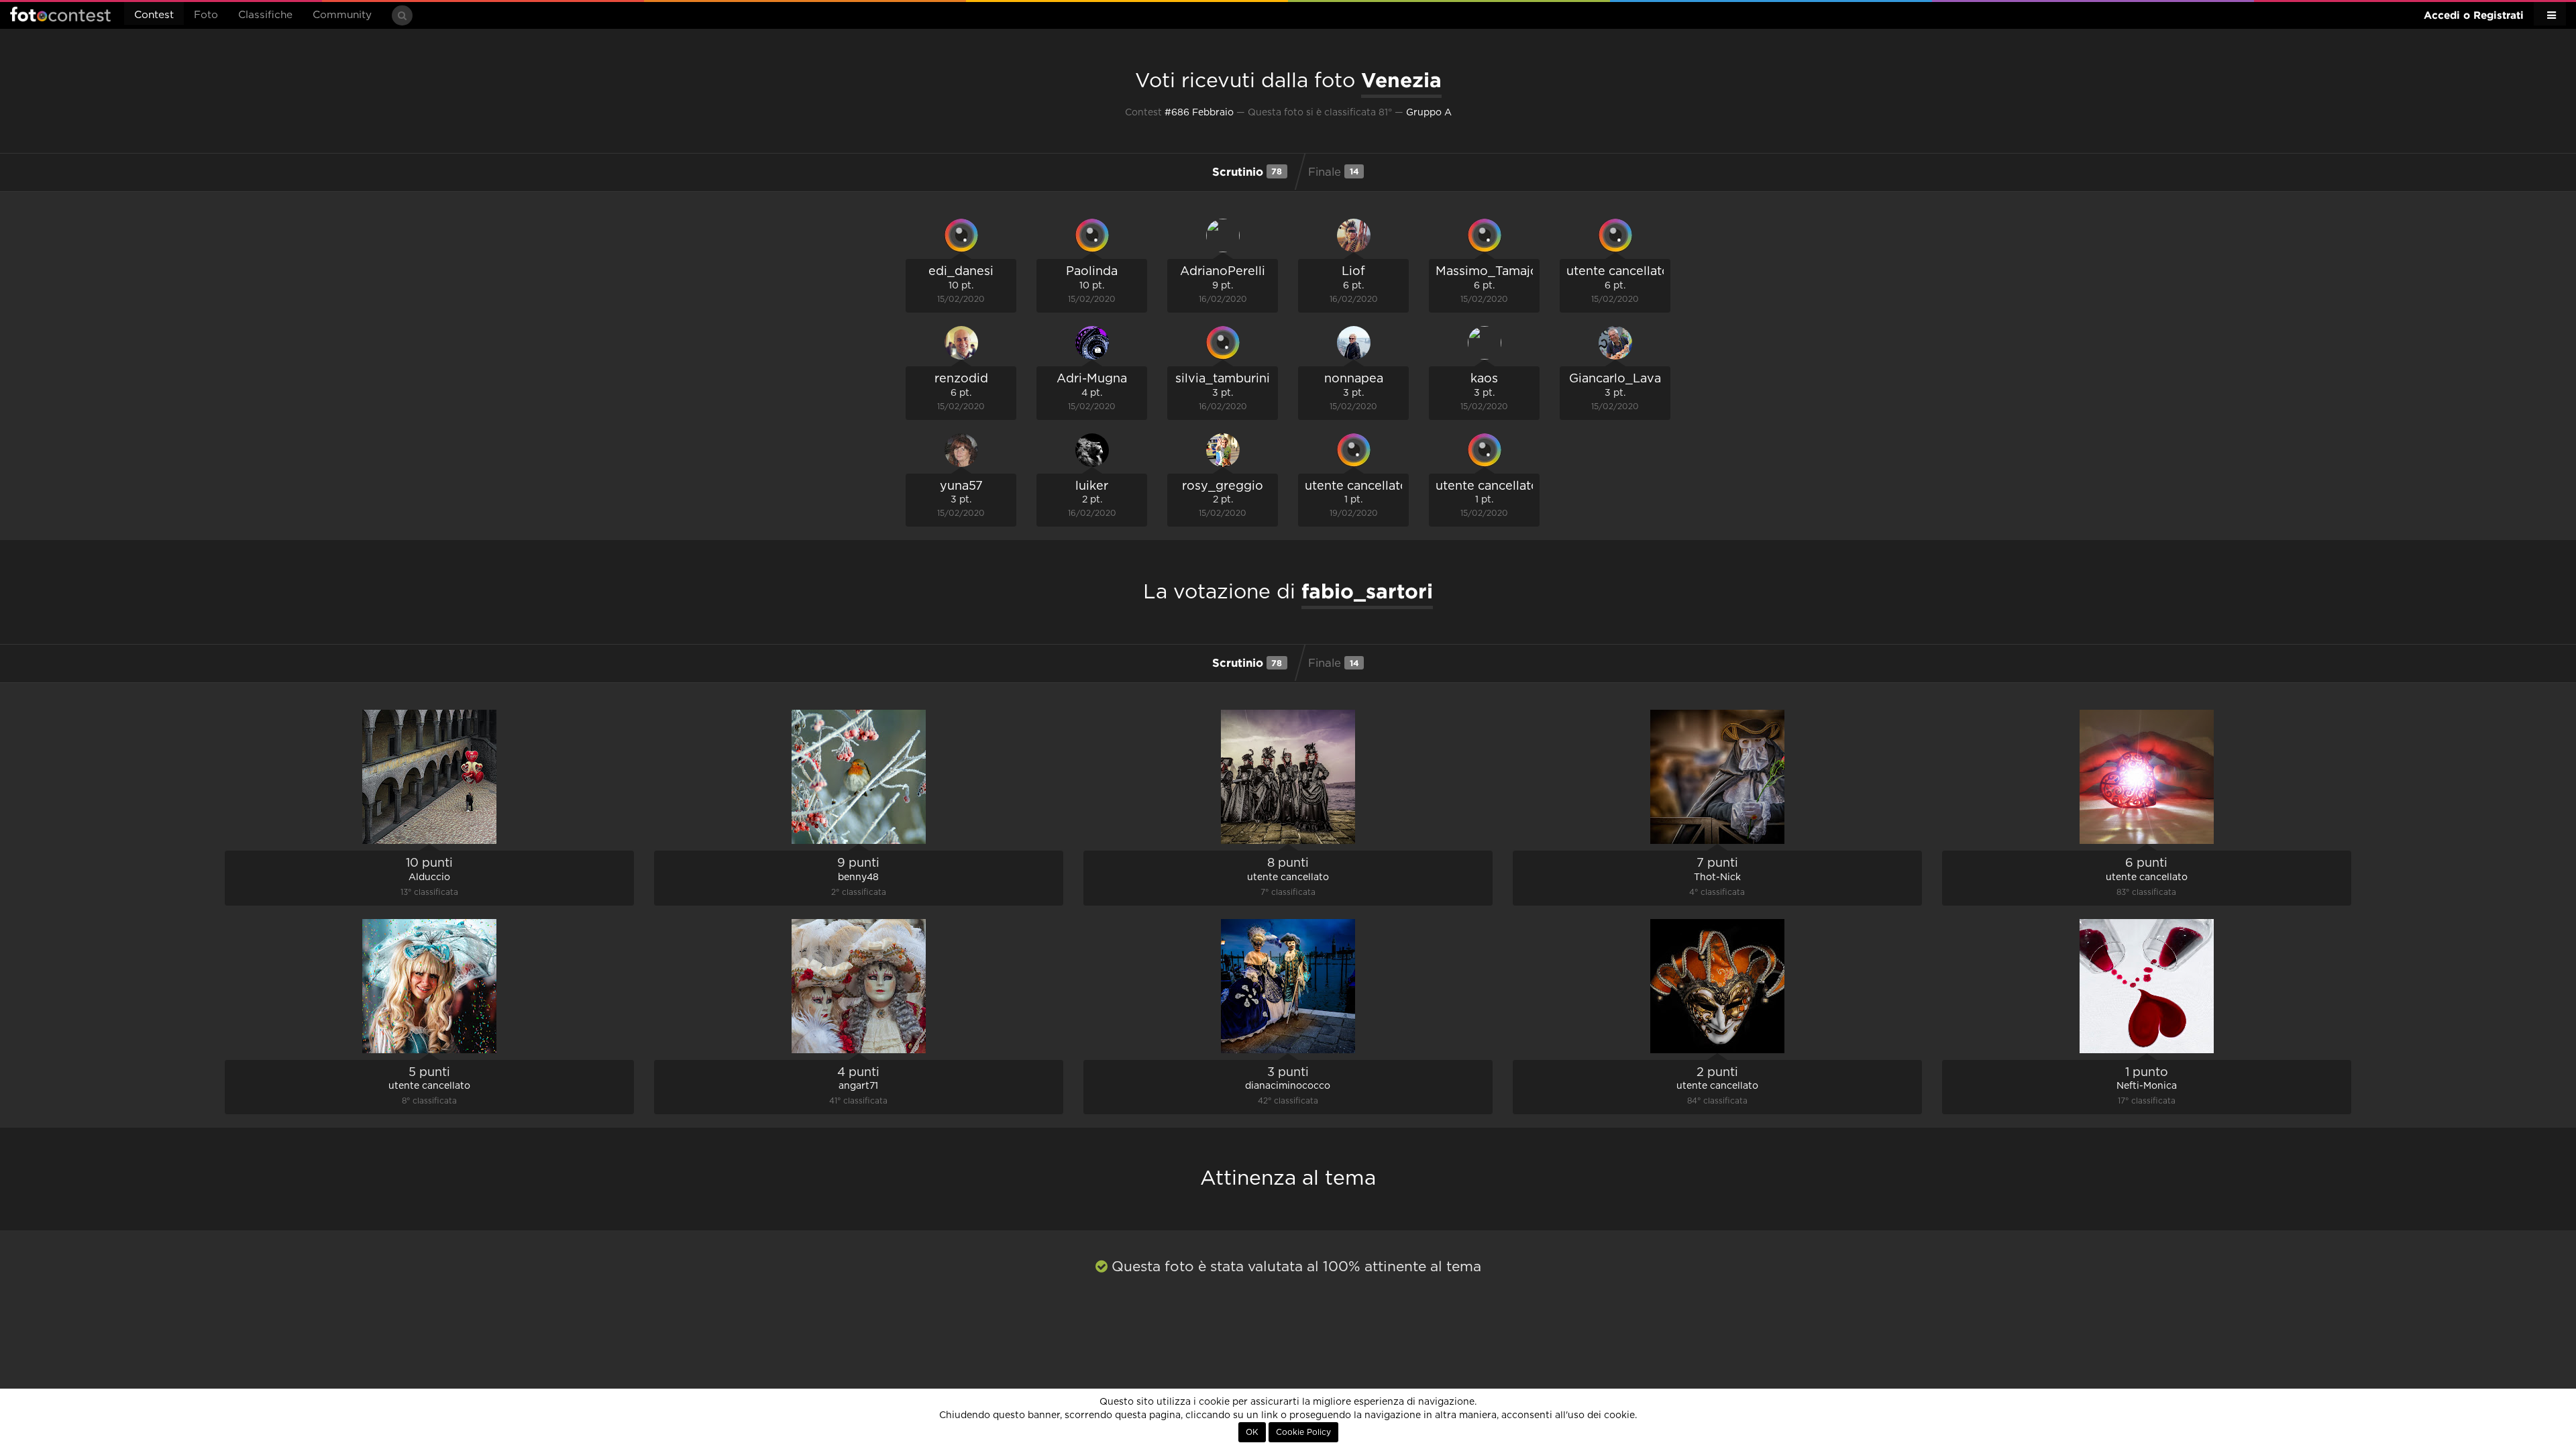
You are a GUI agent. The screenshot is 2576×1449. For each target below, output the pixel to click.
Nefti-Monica (2147, 1086)
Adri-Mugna (1092, 379)
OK (1252, 1432)
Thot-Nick (1717, 877)
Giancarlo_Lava (1615, 379)
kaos (1484, 379)
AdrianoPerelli (1223, 272)
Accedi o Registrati (2474, 15)
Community (342, 15)
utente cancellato (1618, 272)
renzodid (961, 379)
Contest (154, 15)
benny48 (858, 877)
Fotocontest (60, 14)
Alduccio (429, 877)
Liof (1353, 272)
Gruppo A (1429, 113)
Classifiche (265, 15)
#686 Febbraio (1199, 113)
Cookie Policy (1303, 1432)
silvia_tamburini (1223, 379)
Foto (206, 15)
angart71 (858, 1086)
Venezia (1401, 80)
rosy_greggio (1223, 486)
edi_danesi (961, 272)
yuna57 (961, 486)
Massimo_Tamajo (1487, 272)
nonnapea (1354, 379)
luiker (1092, 486)
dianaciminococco (1288, 1086)
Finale (1334, 172)
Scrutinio (1247, 171)
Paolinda (1092, 272)
